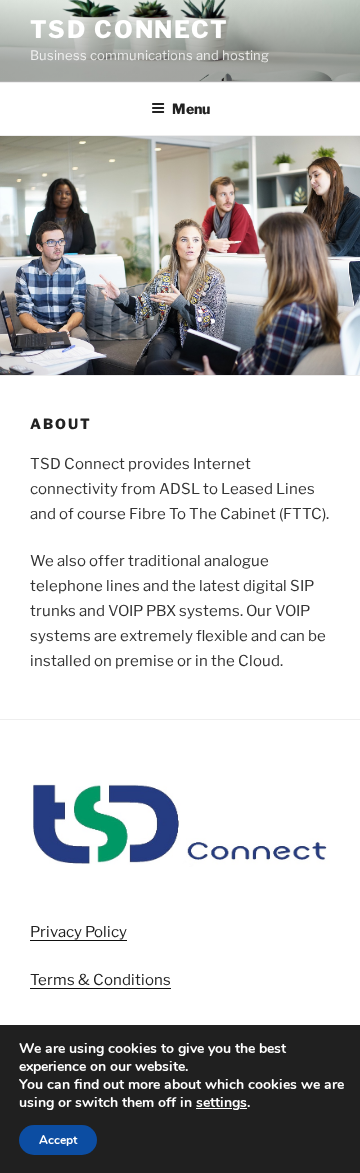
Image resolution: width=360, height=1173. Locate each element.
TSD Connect (129, 29)
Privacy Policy (78, 932)
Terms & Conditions (100, 980)
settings (221, 1103)
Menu (191, 108)
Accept (58, 1140)
